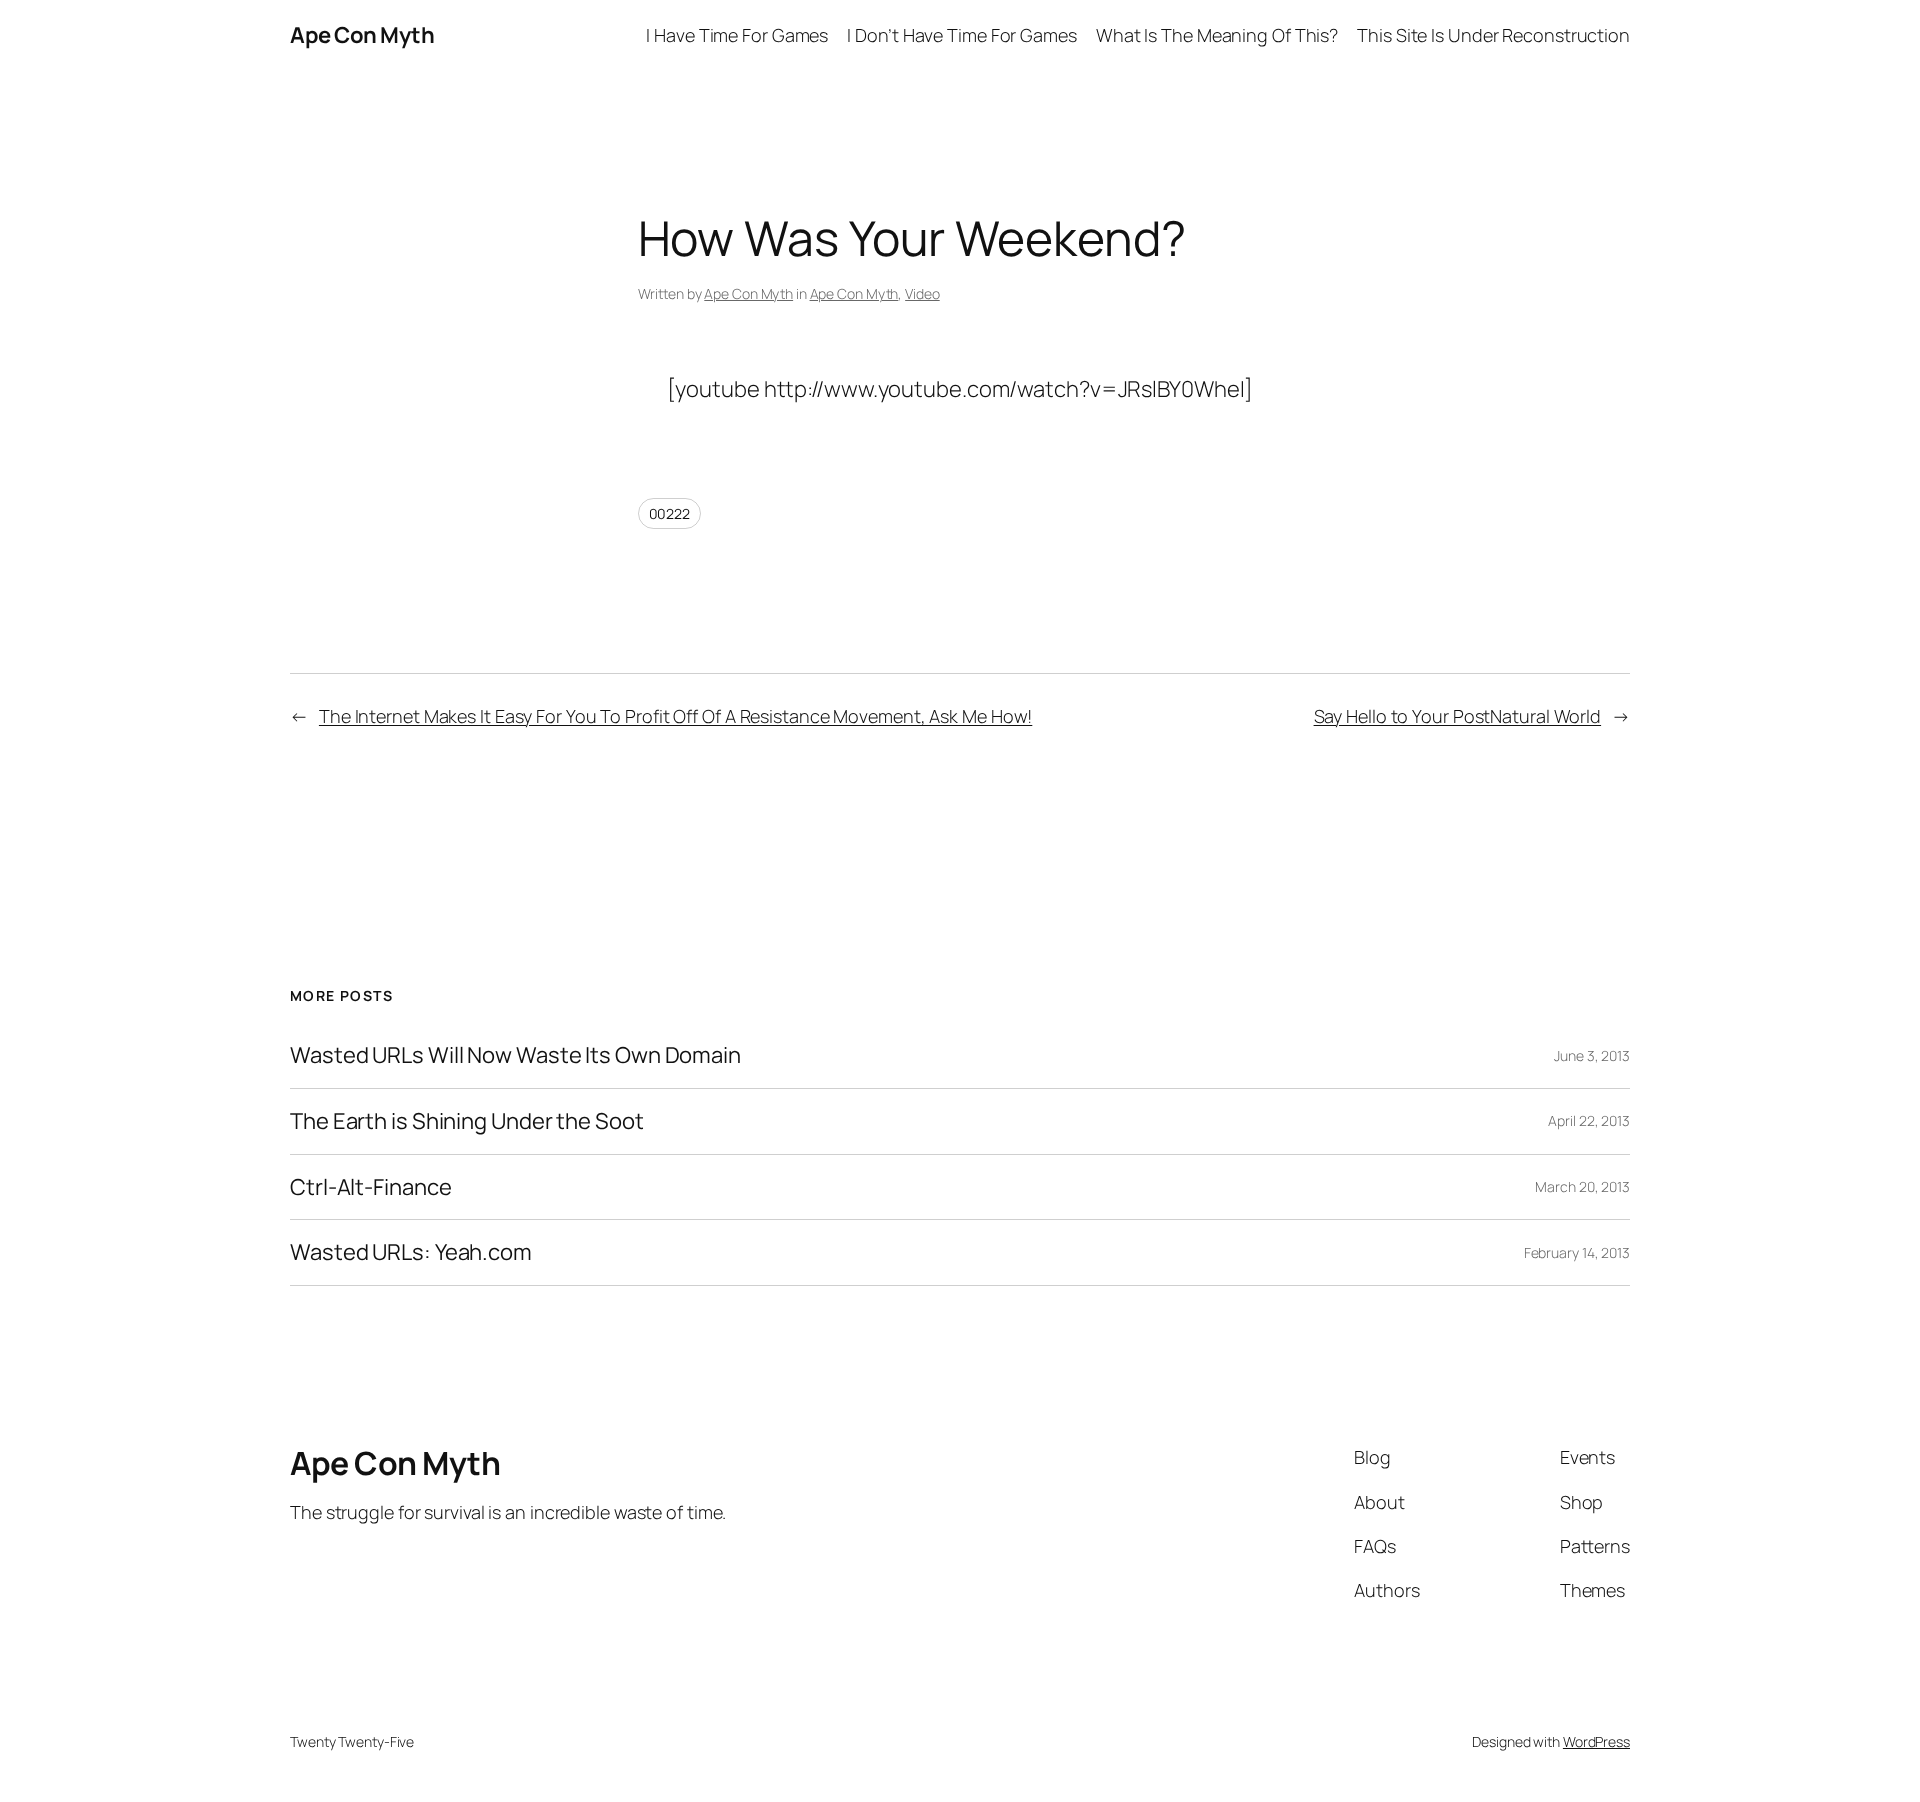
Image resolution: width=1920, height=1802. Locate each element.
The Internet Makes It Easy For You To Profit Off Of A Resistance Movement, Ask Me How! (675, 716)
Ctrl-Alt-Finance (370, 1187)
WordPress (1596, 1741)
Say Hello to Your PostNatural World (1458, 716)
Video (922, 293)
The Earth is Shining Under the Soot (467, 1121)
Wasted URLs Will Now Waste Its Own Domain (515, 1055)
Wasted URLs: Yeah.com (411, 1252)
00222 (670, 513)
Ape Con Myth (362, 35)
